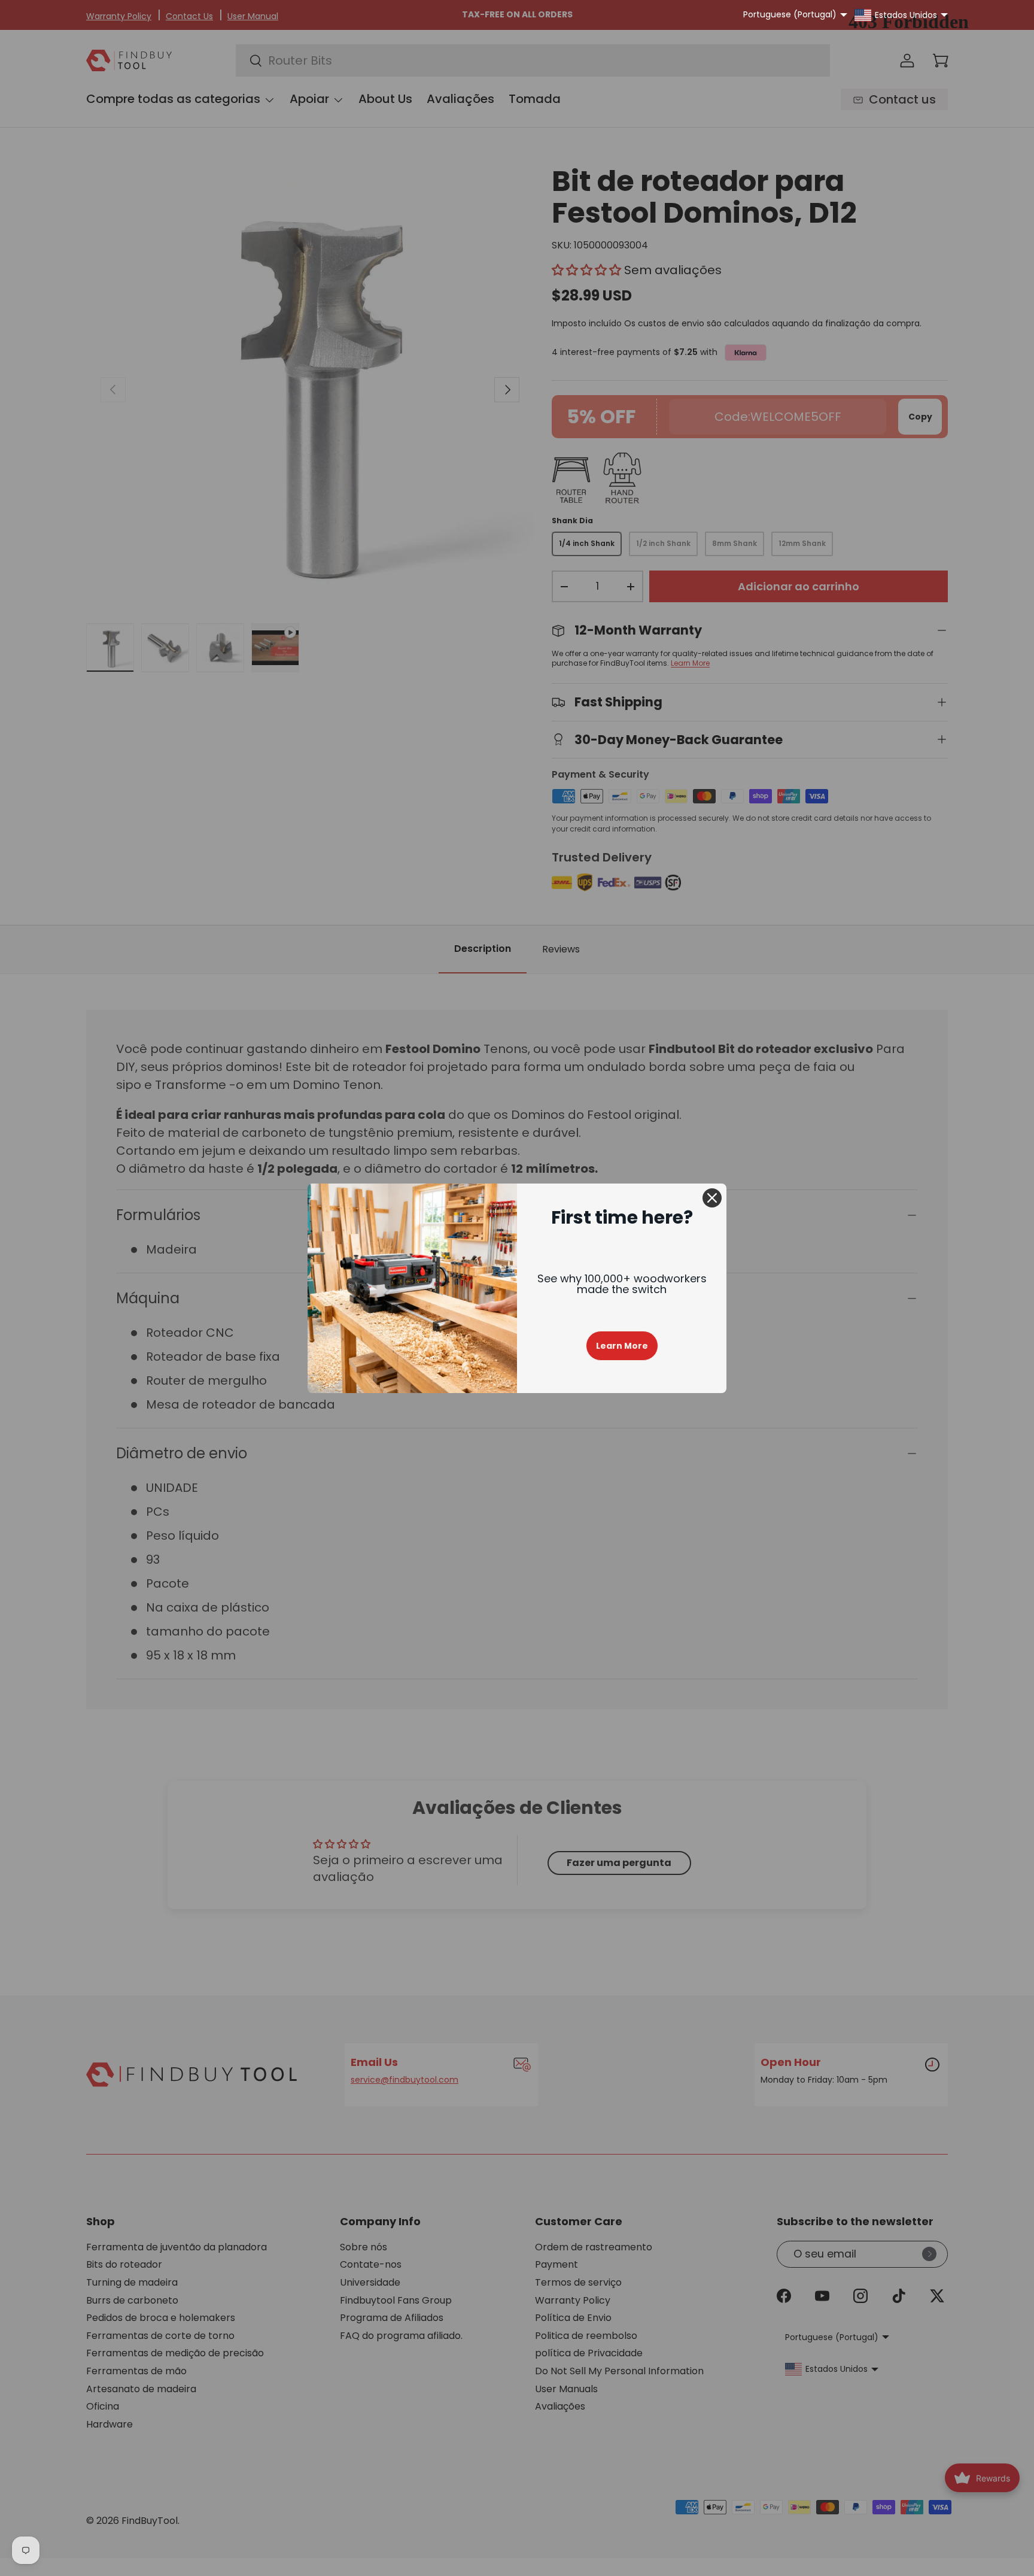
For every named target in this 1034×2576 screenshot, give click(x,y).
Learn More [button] (622, 1346)
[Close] (712, 1198)
